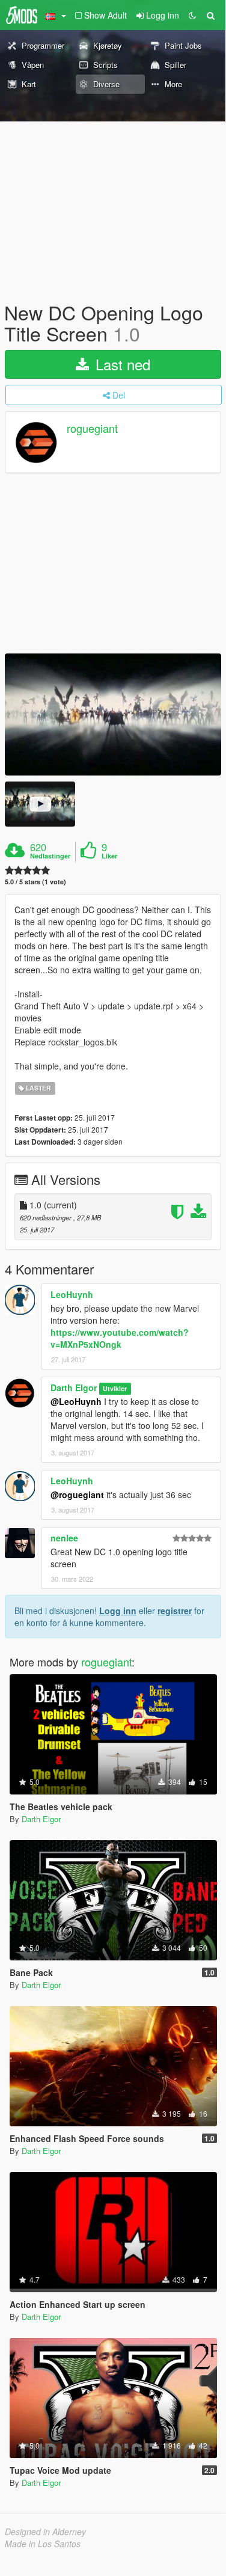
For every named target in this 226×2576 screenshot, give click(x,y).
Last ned (121, 364)
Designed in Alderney (45, 2532)
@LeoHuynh (76, 1401)
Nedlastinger (50, 856)
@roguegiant (77, 1495)
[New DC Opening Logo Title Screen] (113, 714)
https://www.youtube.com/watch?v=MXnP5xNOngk (120, 1338)
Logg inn (118, 1611)
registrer (175, 1611)
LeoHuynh (72, 1294)
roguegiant (92, 429)
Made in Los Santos (43, 2544)
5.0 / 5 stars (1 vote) (35, 882)
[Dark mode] (192, 15)
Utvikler (115, 1388)
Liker (109, 856)
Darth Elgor (74, 1387)
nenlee (64, 1538)
